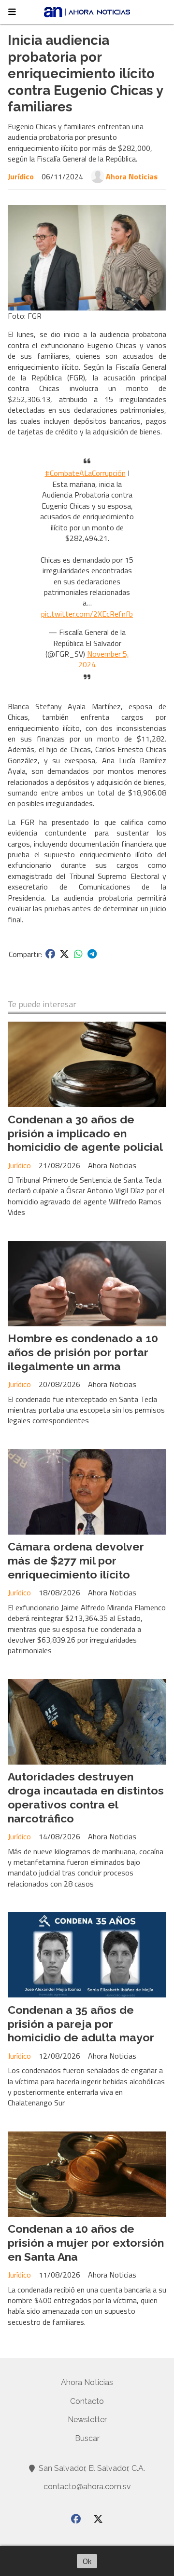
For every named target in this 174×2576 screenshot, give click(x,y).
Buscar (87, 2438)
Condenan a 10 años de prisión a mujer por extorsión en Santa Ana (86, 2243)
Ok (87, 2561)
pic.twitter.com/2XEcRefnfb (87, 614)
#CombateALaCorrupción (85, 473)
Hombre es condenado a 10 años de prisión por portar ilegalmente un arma (83, 1352)
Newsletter (87, 2420)
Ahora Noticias (132, 176)
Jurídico (21, 176)
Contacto (87, 2401)
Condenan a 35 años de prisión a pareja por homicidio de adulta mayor (81, 2024)
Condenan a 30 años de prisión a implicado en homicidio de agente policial (85, 1133)
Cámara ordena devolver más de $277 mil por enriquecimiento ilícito (76, 1560)
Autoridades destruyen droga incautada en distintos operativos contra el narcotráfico (86, 1797)
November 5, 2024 (104, 659)
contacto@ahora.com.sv (87, 2487)
